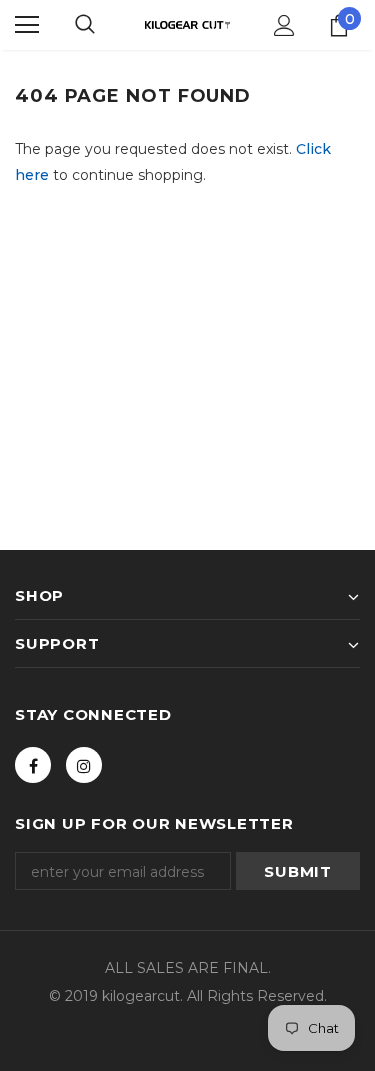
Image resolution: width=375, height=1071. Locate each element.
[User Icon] (284, 25)
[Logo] (187, 24)
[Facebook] (33, 765)
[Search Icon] (85, 25)
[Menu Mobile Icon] (27, 25)
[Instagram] (84, 765)
